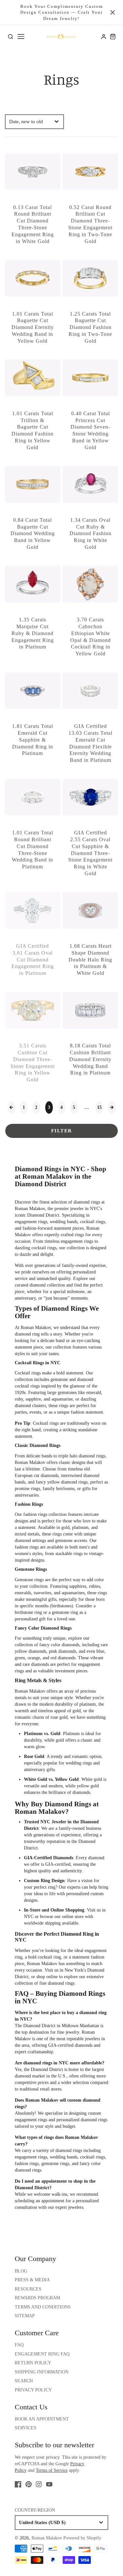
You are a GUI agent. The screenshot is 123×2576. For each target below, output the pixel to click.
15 (99, 1107)
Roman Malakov (36, 1328)
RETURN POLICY (33, 2363)
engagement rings (31, 1222)
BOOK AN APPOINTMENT (42, 2419)
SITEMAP (25, 2316)
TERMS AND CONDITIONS (43, 2307)
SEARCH (24, 2381)
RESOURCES (28, 2289)
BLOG (21, 2271)
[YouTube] (49, 2484)
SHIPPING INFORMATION (42, 2372)
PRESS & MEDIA (32, 2280)
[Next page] (112, 1108)
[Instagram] (39, 2484)
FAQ (19, 2345)
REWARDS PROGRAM (37, 2298)
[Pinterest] (29, 2484)
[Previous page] (11, 1108)
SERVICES (26, 2428)
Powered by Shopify (82, 2538)
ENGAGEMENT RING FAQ (42, 2354)
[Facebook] (18, 2484)
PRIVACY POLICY (33, 2390)
